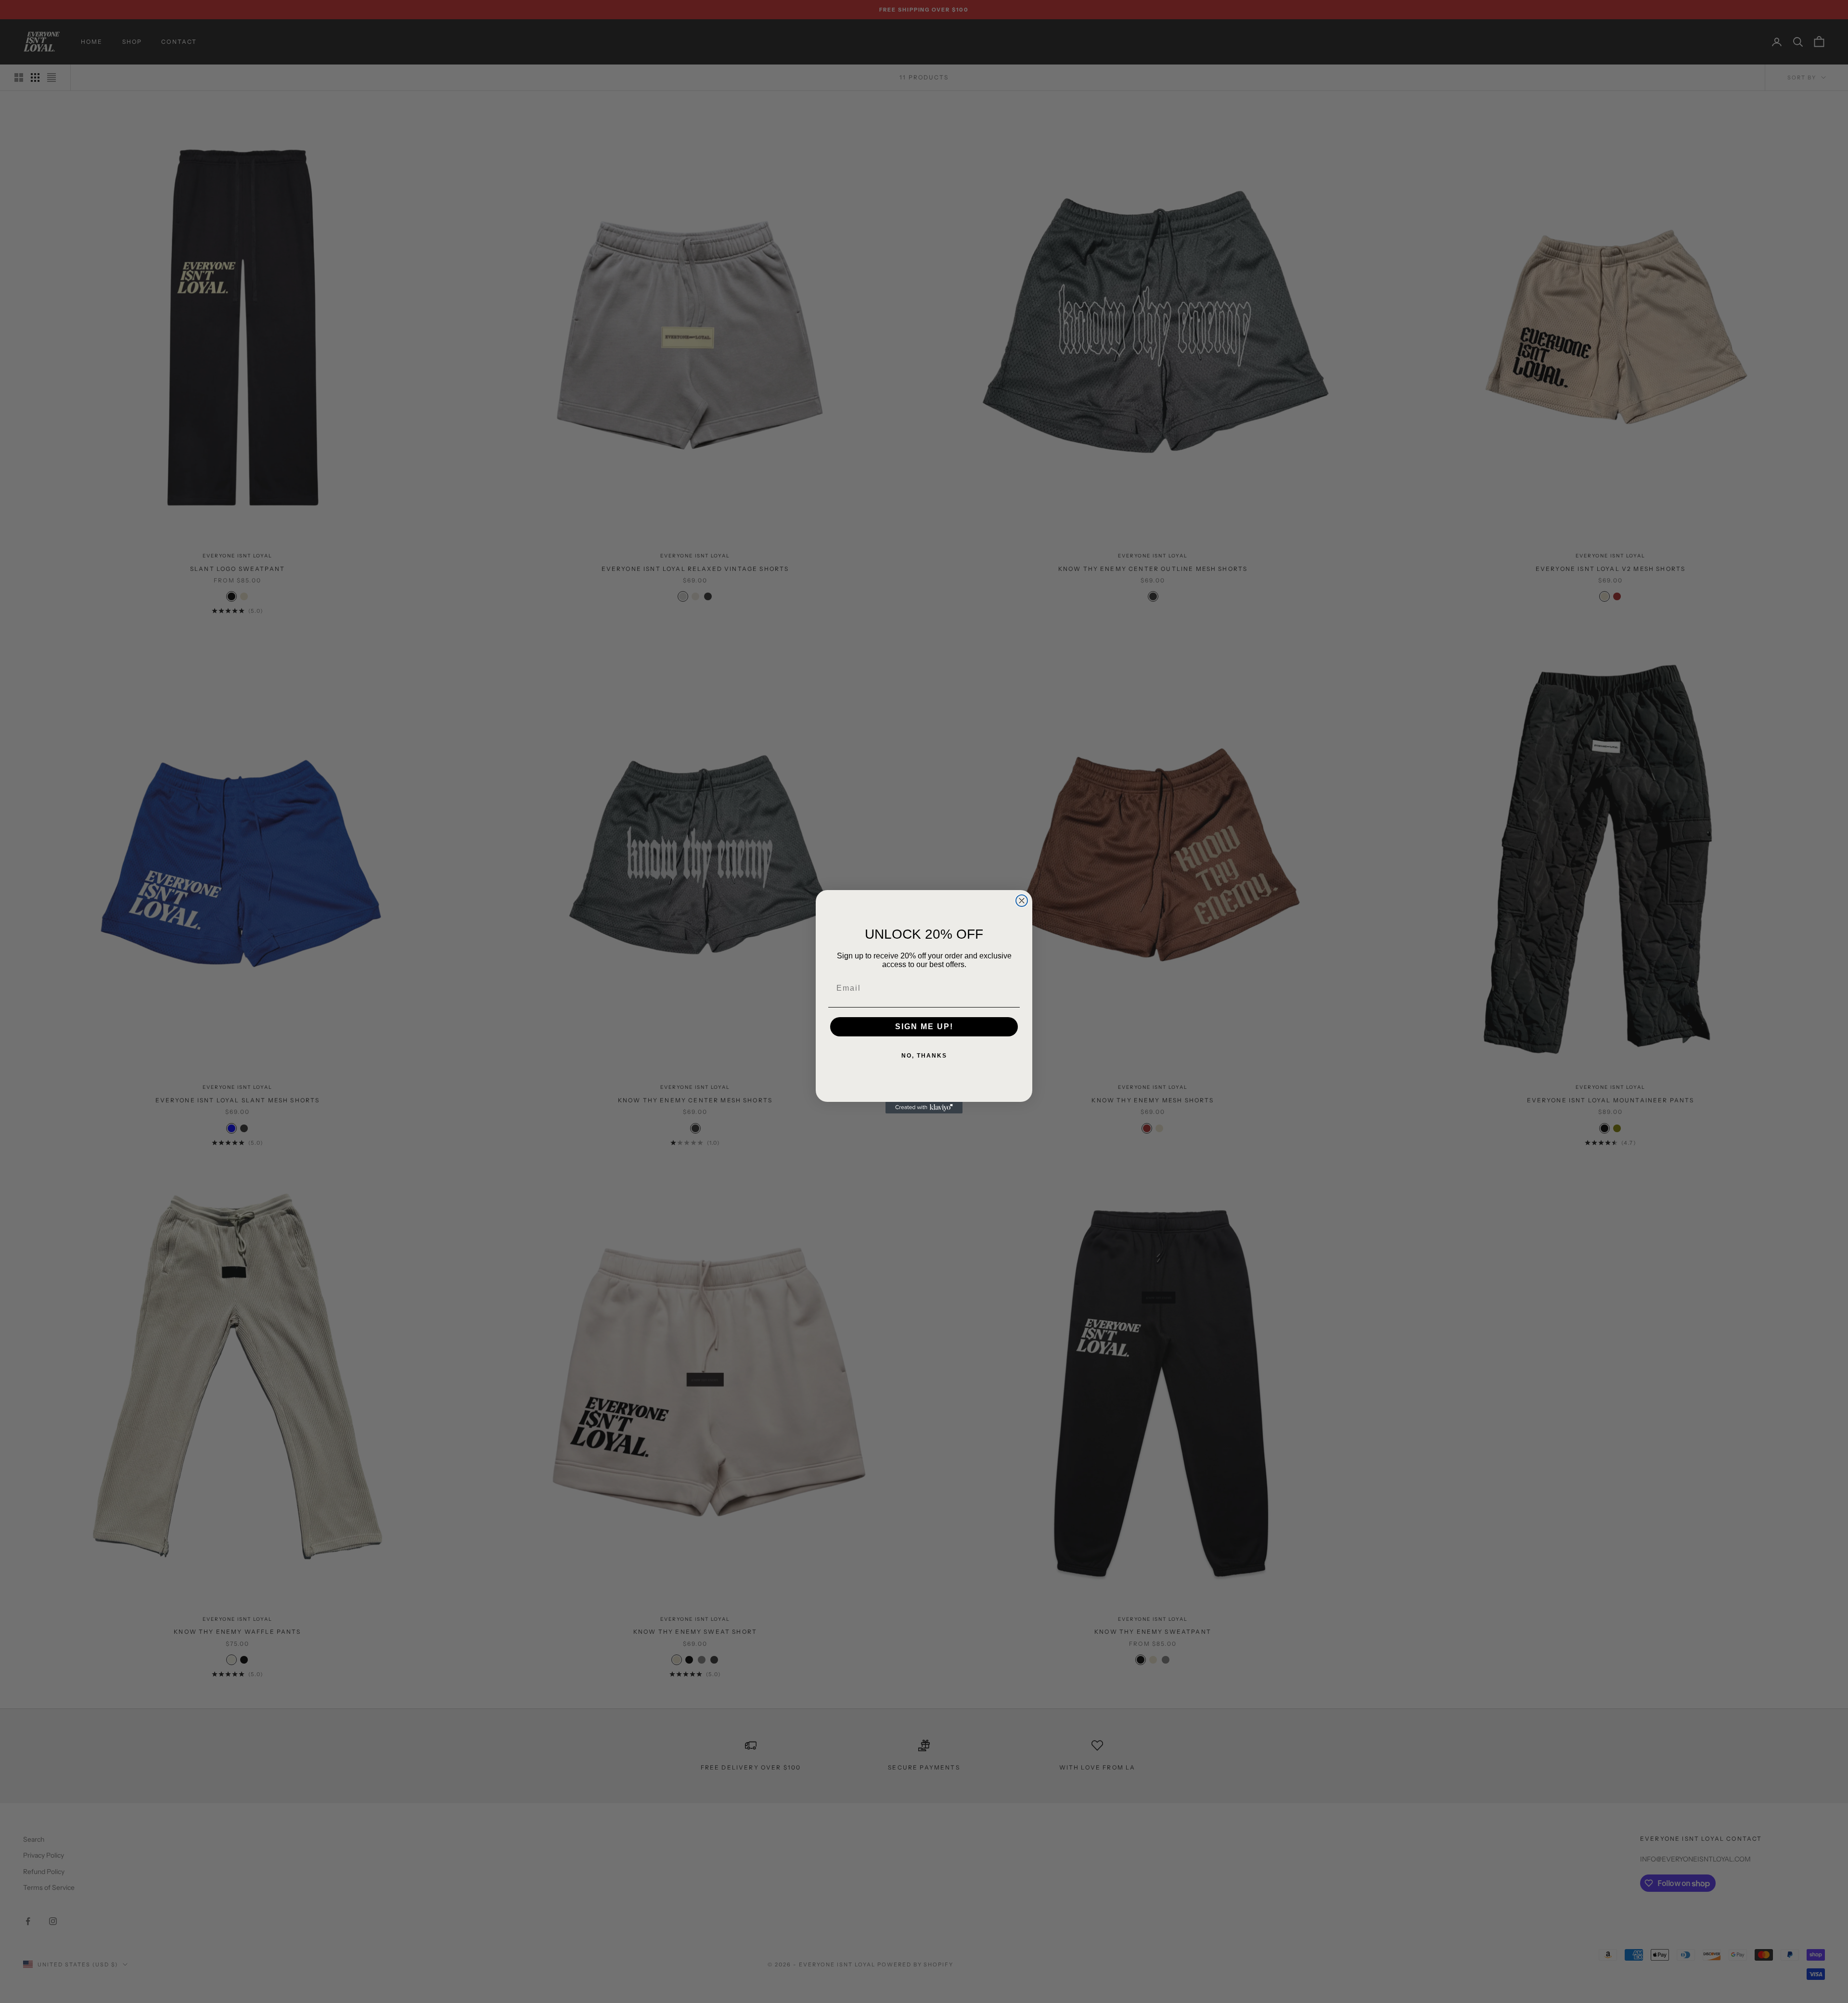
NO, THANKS (924, 1056)
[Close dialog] (1022, 901)
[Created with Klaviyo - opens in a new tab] (924, 1108)
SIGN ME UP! (924, 1027)
